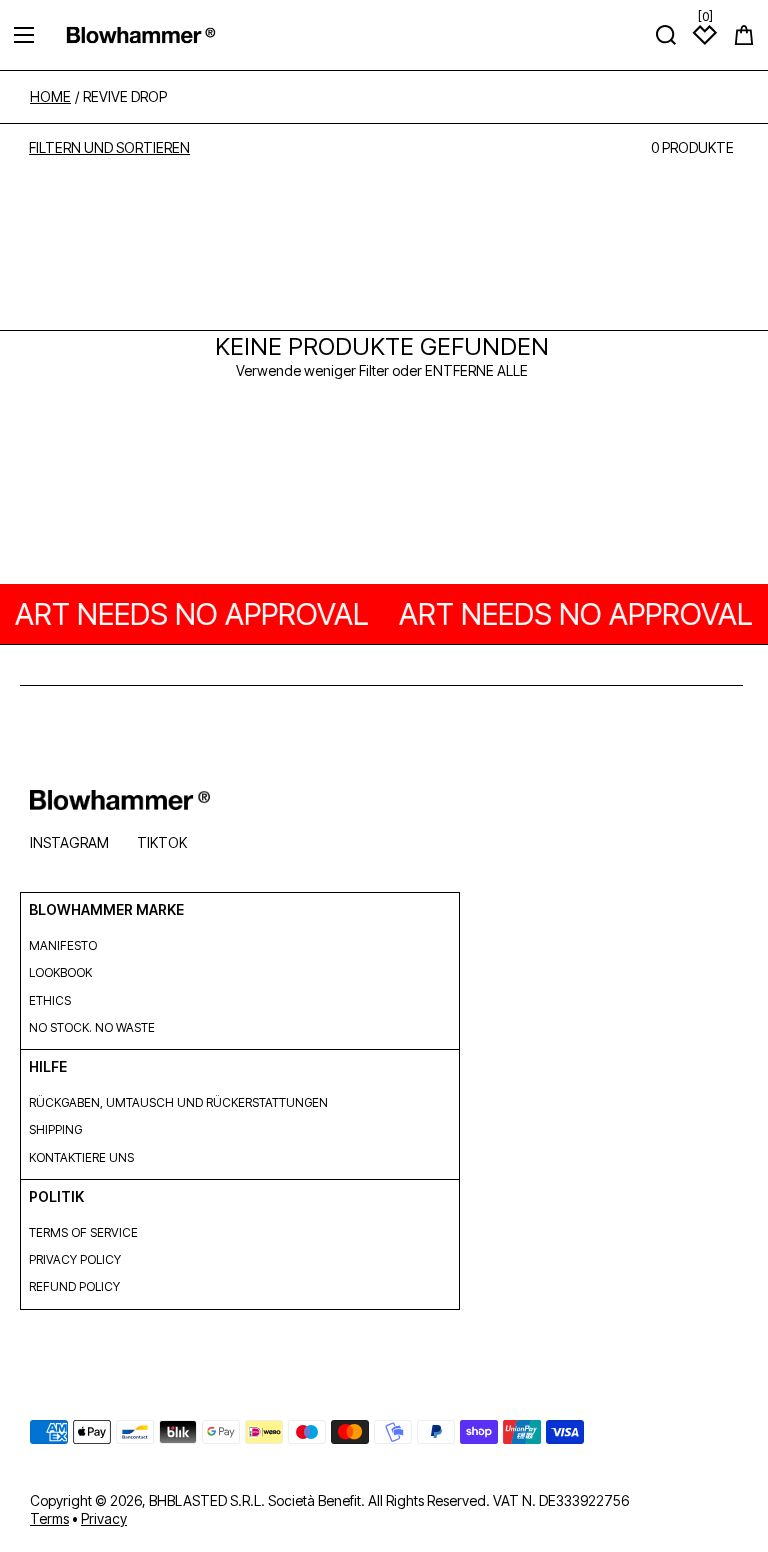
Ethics (50, 1000)
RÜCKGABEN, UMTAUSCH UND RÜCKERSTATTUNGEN (178, 1102)
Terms (49, 1518)
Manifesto (63, 945)
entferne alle (476, 370)
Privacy (104, 1518)
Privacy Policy (75, 1259)
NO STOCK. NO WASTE (92, 1027)
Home (50, 97)
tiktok (162, 842)
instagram (69, 842)
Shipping (55, 1129)
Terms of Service (83, 1232)
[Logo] (141, 34)
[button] (744, 35)
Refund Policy (74, 1286)
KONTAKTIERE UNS (81, 1157)
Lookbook (60, 972)
